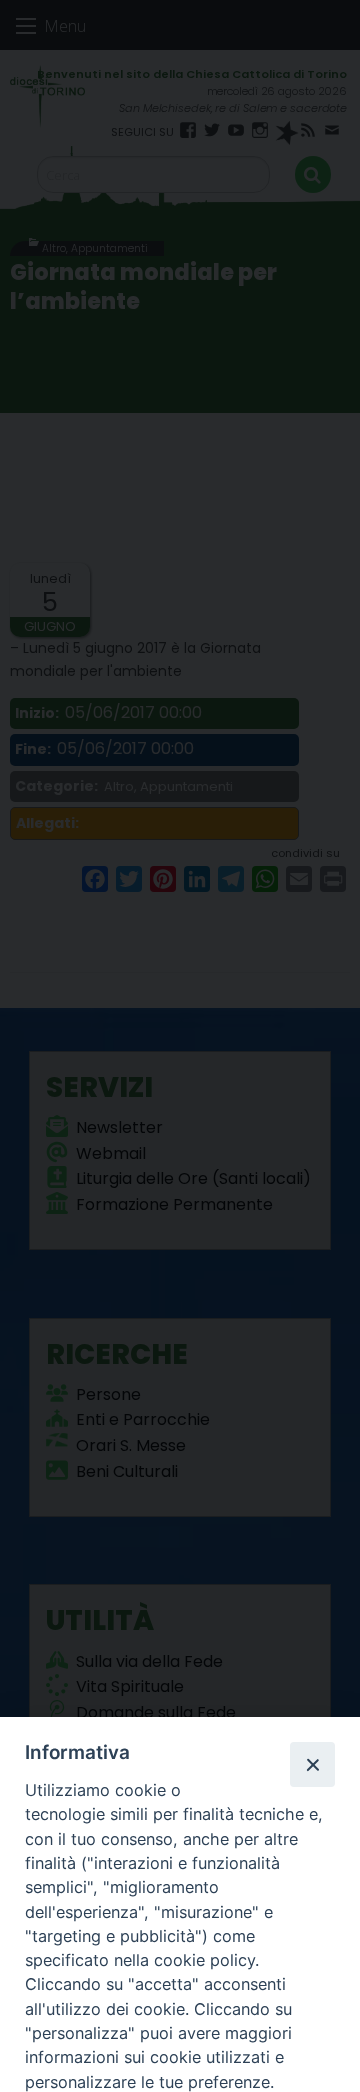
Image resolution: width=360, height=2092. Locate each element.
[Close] (312, 1764)
